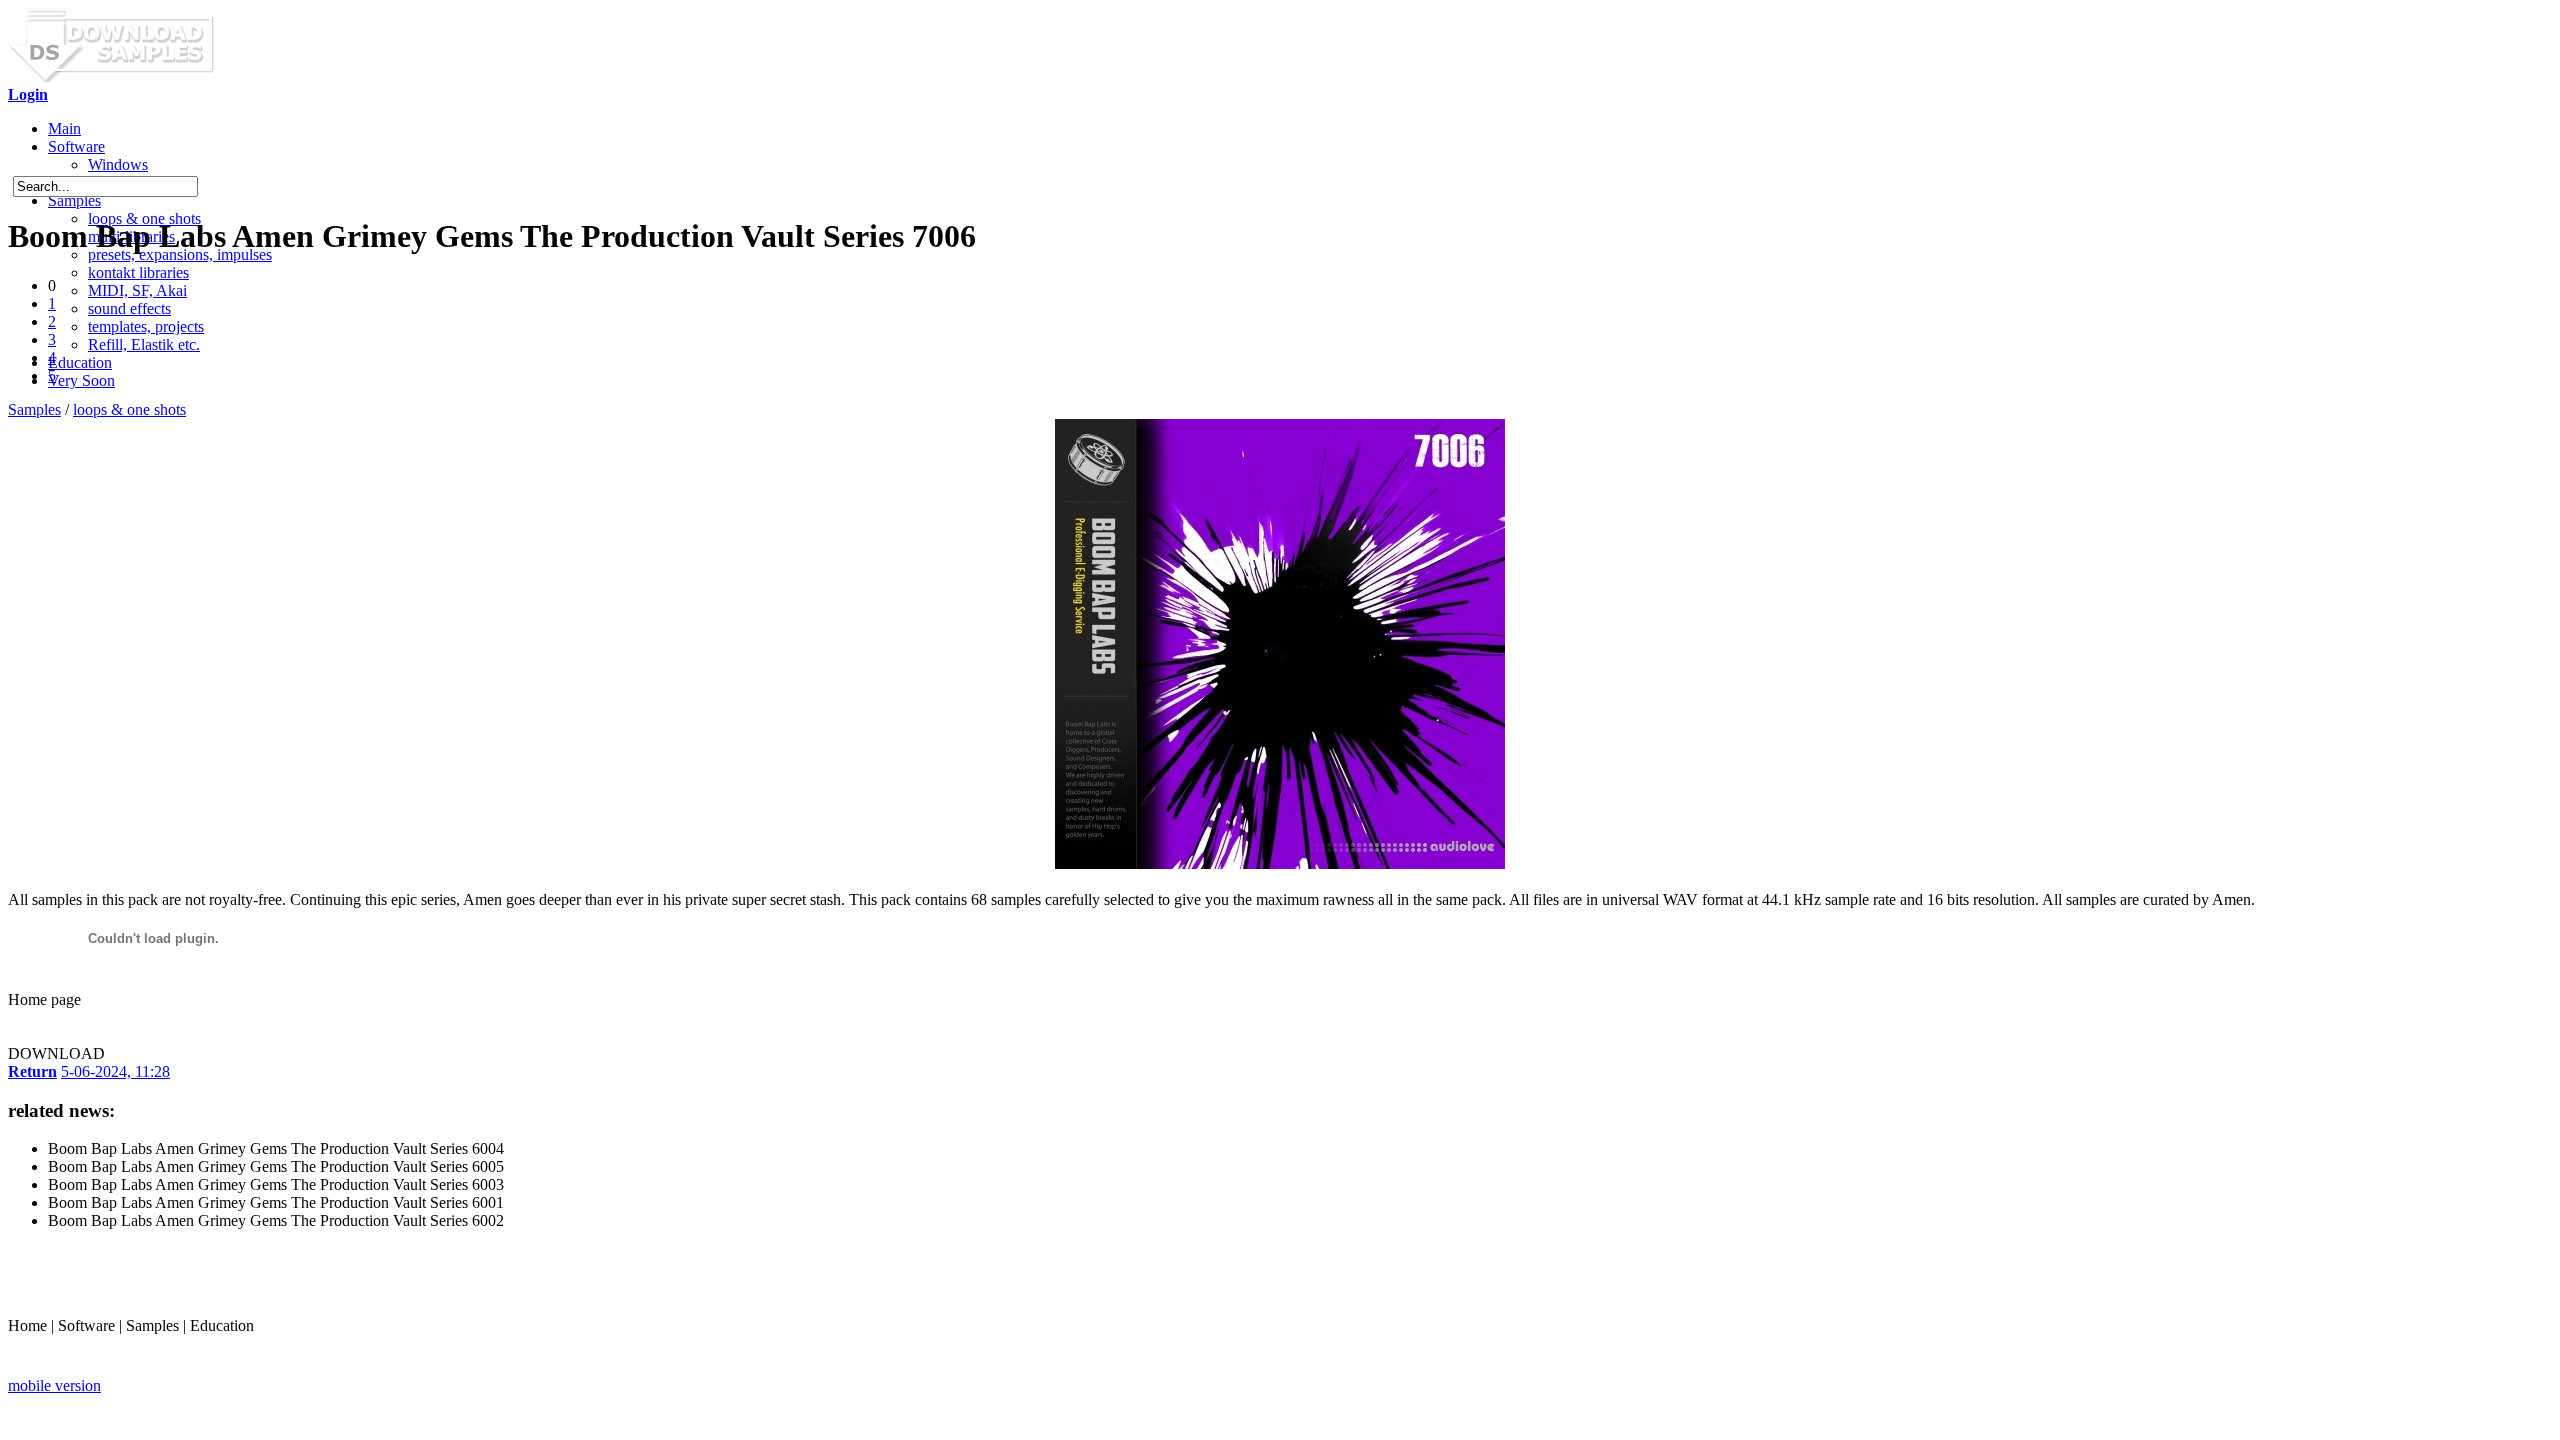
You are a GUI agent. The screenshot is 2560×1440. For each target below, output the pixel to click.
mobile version (54, 1385)
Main (64, 128)
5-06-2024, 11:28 (115, 1071)
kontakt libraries (138, 272)
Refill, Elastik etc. (144, 344)
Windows (118, 164)
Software (76, 146)
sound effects (129, 308)
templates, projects (146, 326)
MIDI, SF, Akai (137, 290)
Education (80, 362)
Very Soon (81, 380)
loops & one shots (129, 409)
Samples (74, 200)
